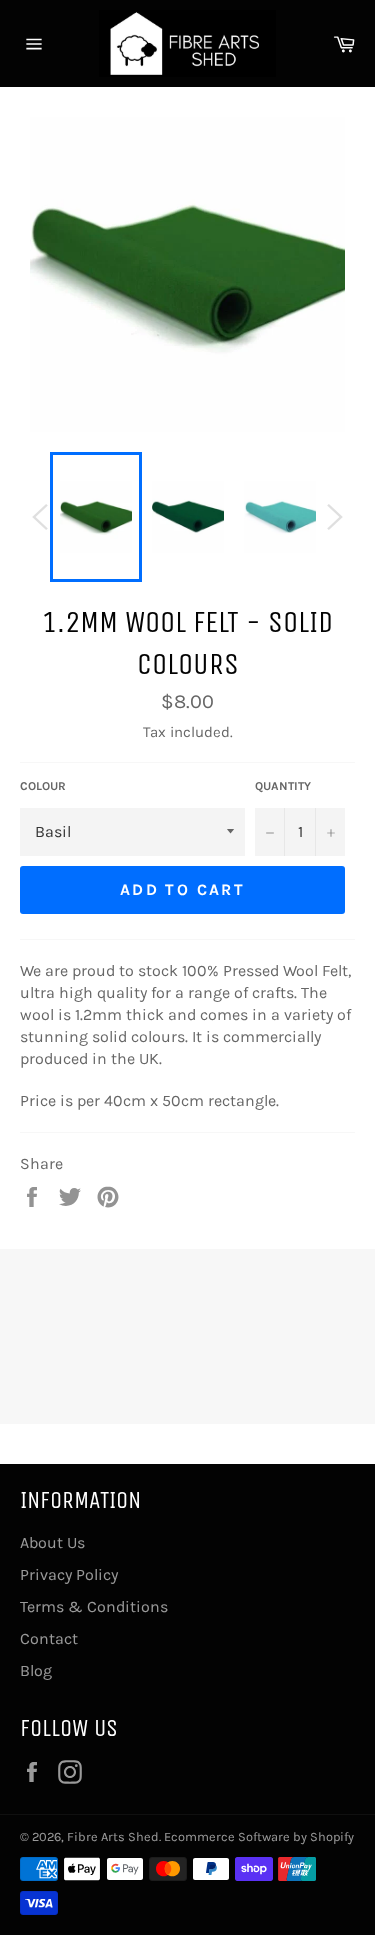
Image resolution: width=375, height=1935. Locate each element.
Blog (36, 1670)
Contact (49, 1638)
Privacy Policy (69, 1574)
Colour (43, 786)
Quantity (283, 786)
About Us (52, 1542)
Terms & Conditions (94, 1606)
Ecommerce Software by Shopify (259, 1836)
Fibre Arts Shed (113, 1836)
